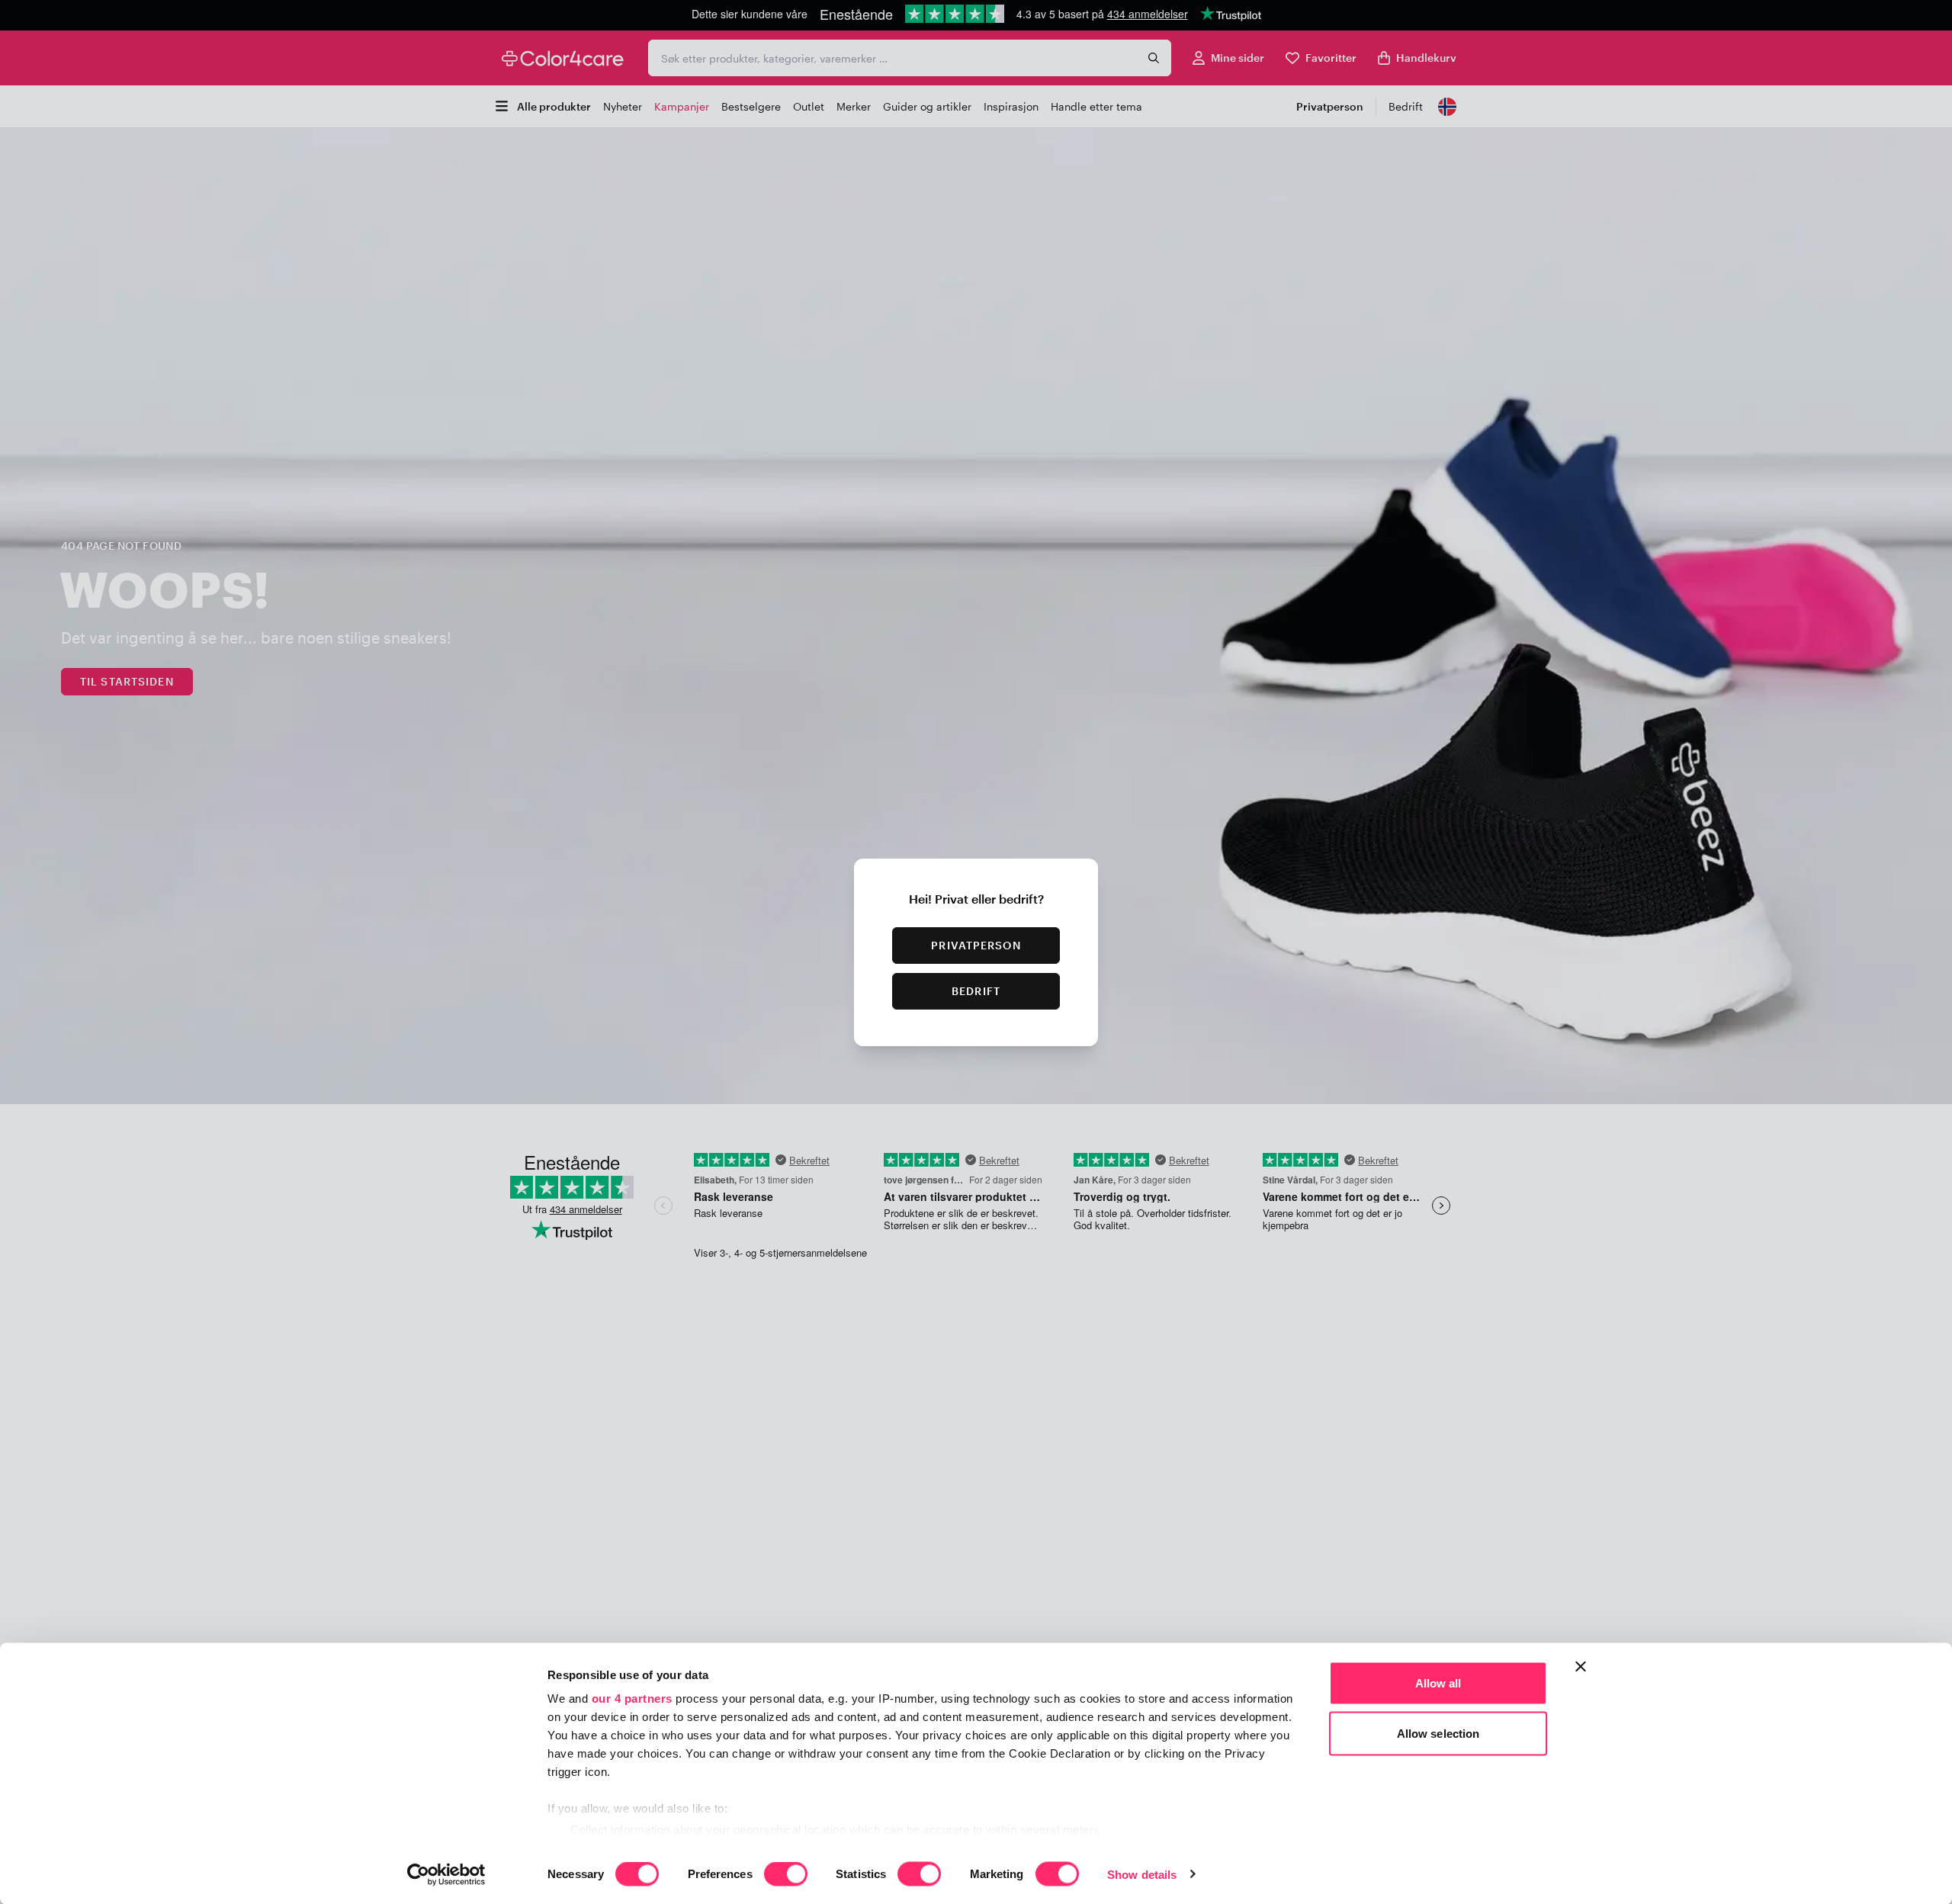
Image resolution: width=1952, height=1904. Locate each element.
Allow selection (1438, 1733)
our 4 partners (632, 1699)
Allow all (1438, 1683)
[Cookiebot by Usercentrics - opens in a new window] (446, 1874)
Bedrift (976, 991)
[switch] (786, 1875)
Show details (1142, 1874)
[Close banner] (1581, 1667)
